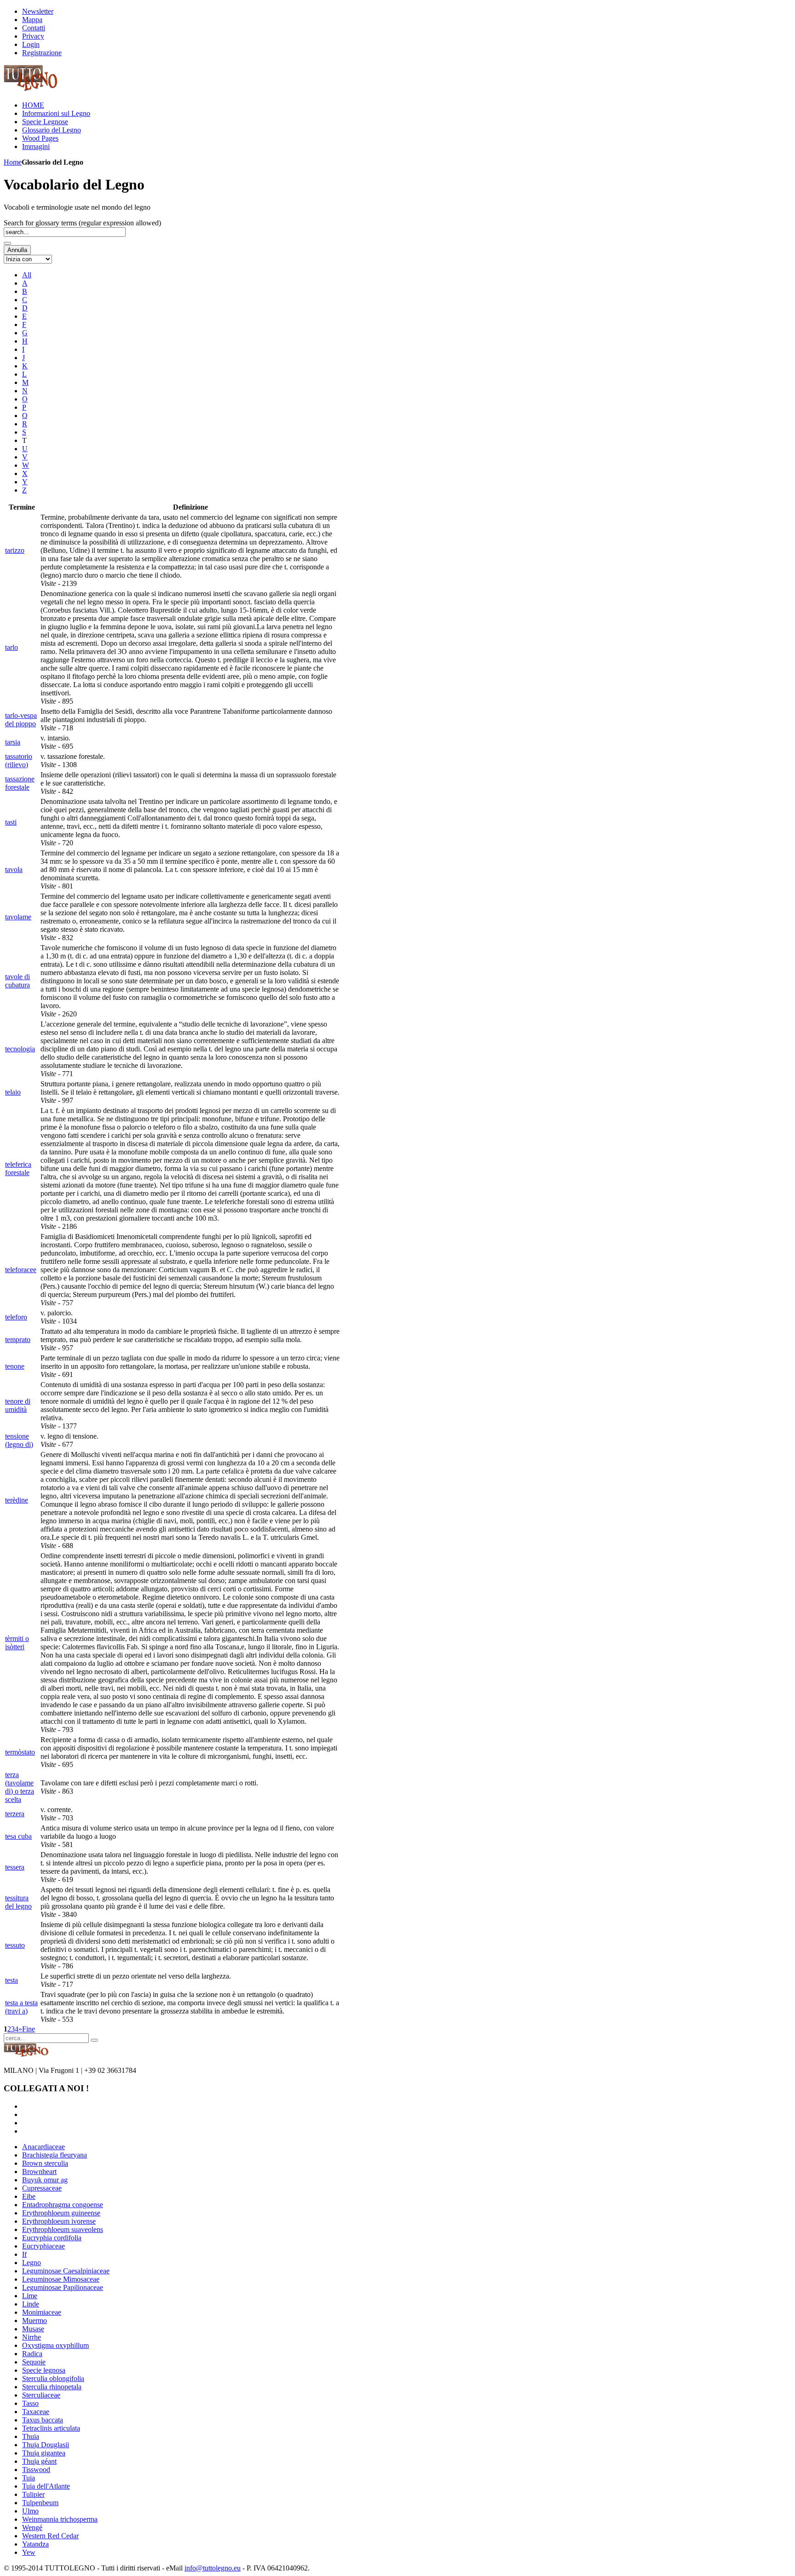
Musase (33, 2329)
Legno (32, 2263)
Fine (29, 2029)
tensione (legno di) (19, 1440)
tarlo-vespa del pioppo (21, 720)
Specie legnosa (44, 2370)
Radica (32, 2354)
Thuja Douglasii (46, 2445)
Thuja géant (39, 2461)
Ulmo (30, 2511)
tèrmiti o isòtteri (17, 1643)
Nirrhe (32, 2337)
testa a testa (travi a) (21, 2007)
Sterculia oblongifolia (53, 2378)
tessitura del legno (18, 1902)
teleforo (16, 1317)
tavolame (18, 917)
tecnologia (20, 1049)
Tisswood (36, 2470)
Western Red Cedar (50, 2536)
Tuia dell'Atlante (46, 2486)
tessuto (15, 1945)
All (27, 275)
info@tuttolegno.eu (213, 2568)
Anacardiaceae (43, 2147)
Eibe (29, 2196)
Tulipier (33, 2494)
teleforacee (21, 1270)
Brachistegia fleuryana (55, 2155)
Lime (30, 2296)
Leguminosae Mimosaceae (61, 2279)
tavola (14, 869)
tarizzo (15, 550)
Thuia (31, 2436)
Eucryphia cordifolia (52, 2238)
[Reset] (94, 2040)
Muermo (35, 2321)
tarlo (12, 647)
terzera (15, 1814)
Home (13, 162)
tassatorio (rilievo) (19, 760)
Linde (31, 2304)
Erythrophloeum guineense (61, 2213)
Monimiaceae (42, 2312)
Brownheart (39, 2172)
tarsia (13, 742)
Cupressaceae (42, 2188)
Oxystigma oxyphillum (55, 2345)
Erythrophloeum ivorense (59, 2221)
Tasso (30, 2403)
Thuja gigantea (44, 2453)
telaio (13, 1092)
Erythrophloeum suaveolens (63, 2229)
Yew (29, 2552)
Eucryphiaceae (43, 2246)
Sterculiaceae (41, 2395)
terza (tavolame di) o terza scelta (20, 1787)
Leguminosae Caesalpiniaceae (66, 2271)
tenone (15, 1366)
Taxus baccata (43, 2420)
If (24, 2254)
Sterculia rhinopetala (52, 2387)
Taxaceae (36, 2412)
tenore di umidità (18, 1405)
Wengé (32, 2527)
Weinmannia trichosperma (60, 2519)
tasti (11, 822)
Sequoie (34, 2362)
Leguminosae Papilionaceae (63, 2287)
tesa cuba (18, 1836)
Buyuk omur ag (45, 2180)
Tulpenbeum (40, 2503)
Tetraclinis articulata (51, 2428)
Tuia (29, 2478)
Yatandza (35, 2544)
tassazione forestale (20, 783)
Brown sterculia (45, 2163)
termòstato (20, 1752)
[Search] (7, 243)
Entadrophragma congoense (63, 2205)
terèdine (17, 1500)
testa (12, 1980)
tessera (15, 1867)
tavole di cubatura (17, 981)
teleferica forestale (18, 1168)
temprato (18, 1340)
